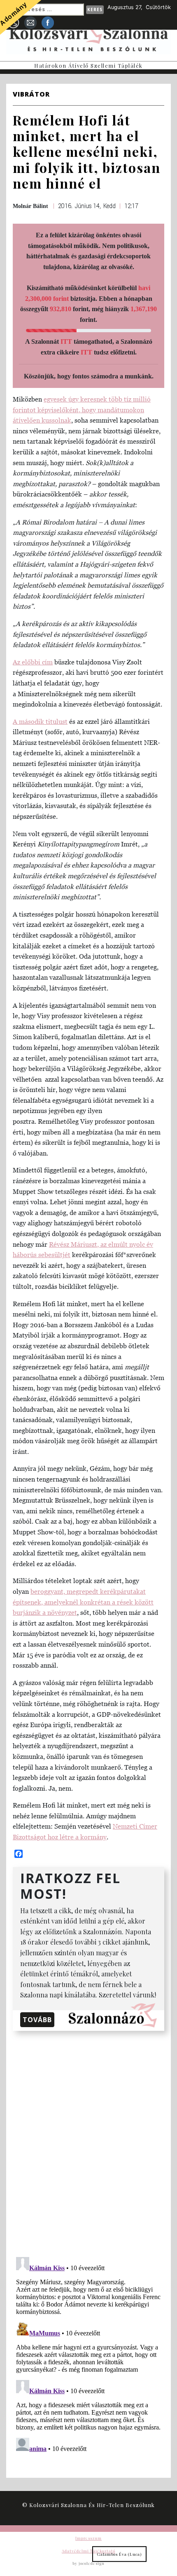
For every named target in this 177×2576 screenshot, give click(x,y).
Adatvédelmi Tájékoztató (88, 2551)
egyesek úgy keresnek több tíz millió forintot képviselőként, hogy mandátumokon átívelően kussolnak (82, 410)
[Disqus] (88, 2142)
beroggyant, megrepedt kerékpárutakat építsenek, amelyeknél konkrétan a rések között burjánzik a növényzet (83, 1602)
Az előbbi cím (33, 662)
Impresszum (88, 2538)
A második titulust (40, 721)
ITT (66, 341)
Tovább (37, 2020)
